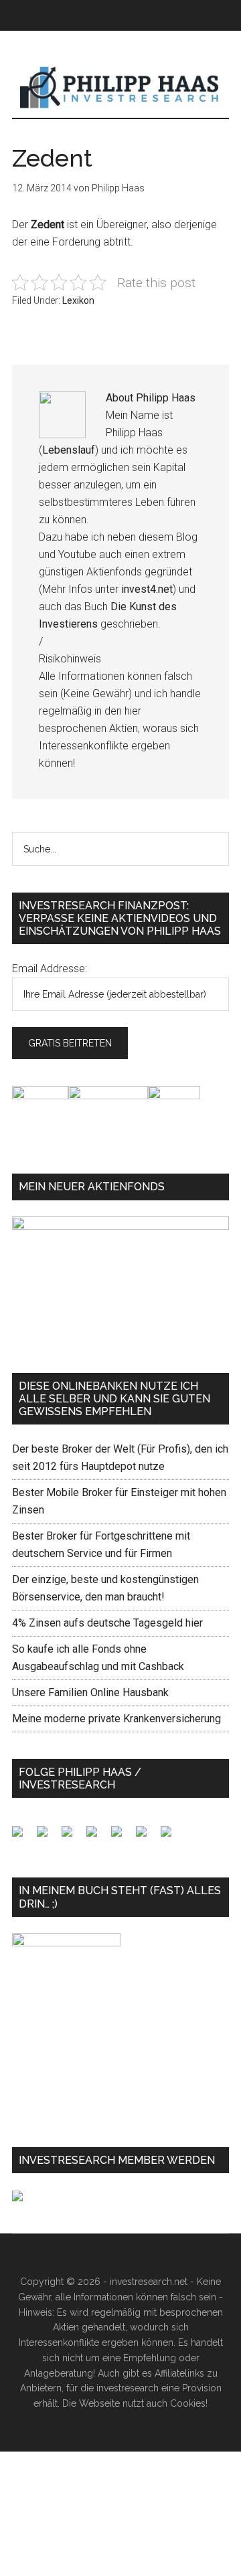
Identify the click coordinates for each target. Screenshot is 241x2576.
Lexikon (78, 300)
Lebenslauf (69, 450)
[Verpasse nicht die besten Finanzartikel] (171, 1837)
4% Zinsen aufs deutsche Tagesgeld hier (107, 1623)
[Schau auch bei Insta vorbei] (147, 1837)
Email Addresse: (50, 969)
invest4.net (147, 589)
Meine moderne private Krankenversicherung (116, 1719)
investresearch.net (120, 88)
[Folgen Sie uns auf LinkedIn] (72, 1837)
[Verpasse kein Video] (122, 1837)
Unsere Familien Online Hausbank (90, 1692)
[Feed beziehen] (97, 1837)
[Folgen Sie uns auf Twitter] (48, 1837)
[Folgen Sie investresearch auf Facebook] (23, 1837)
